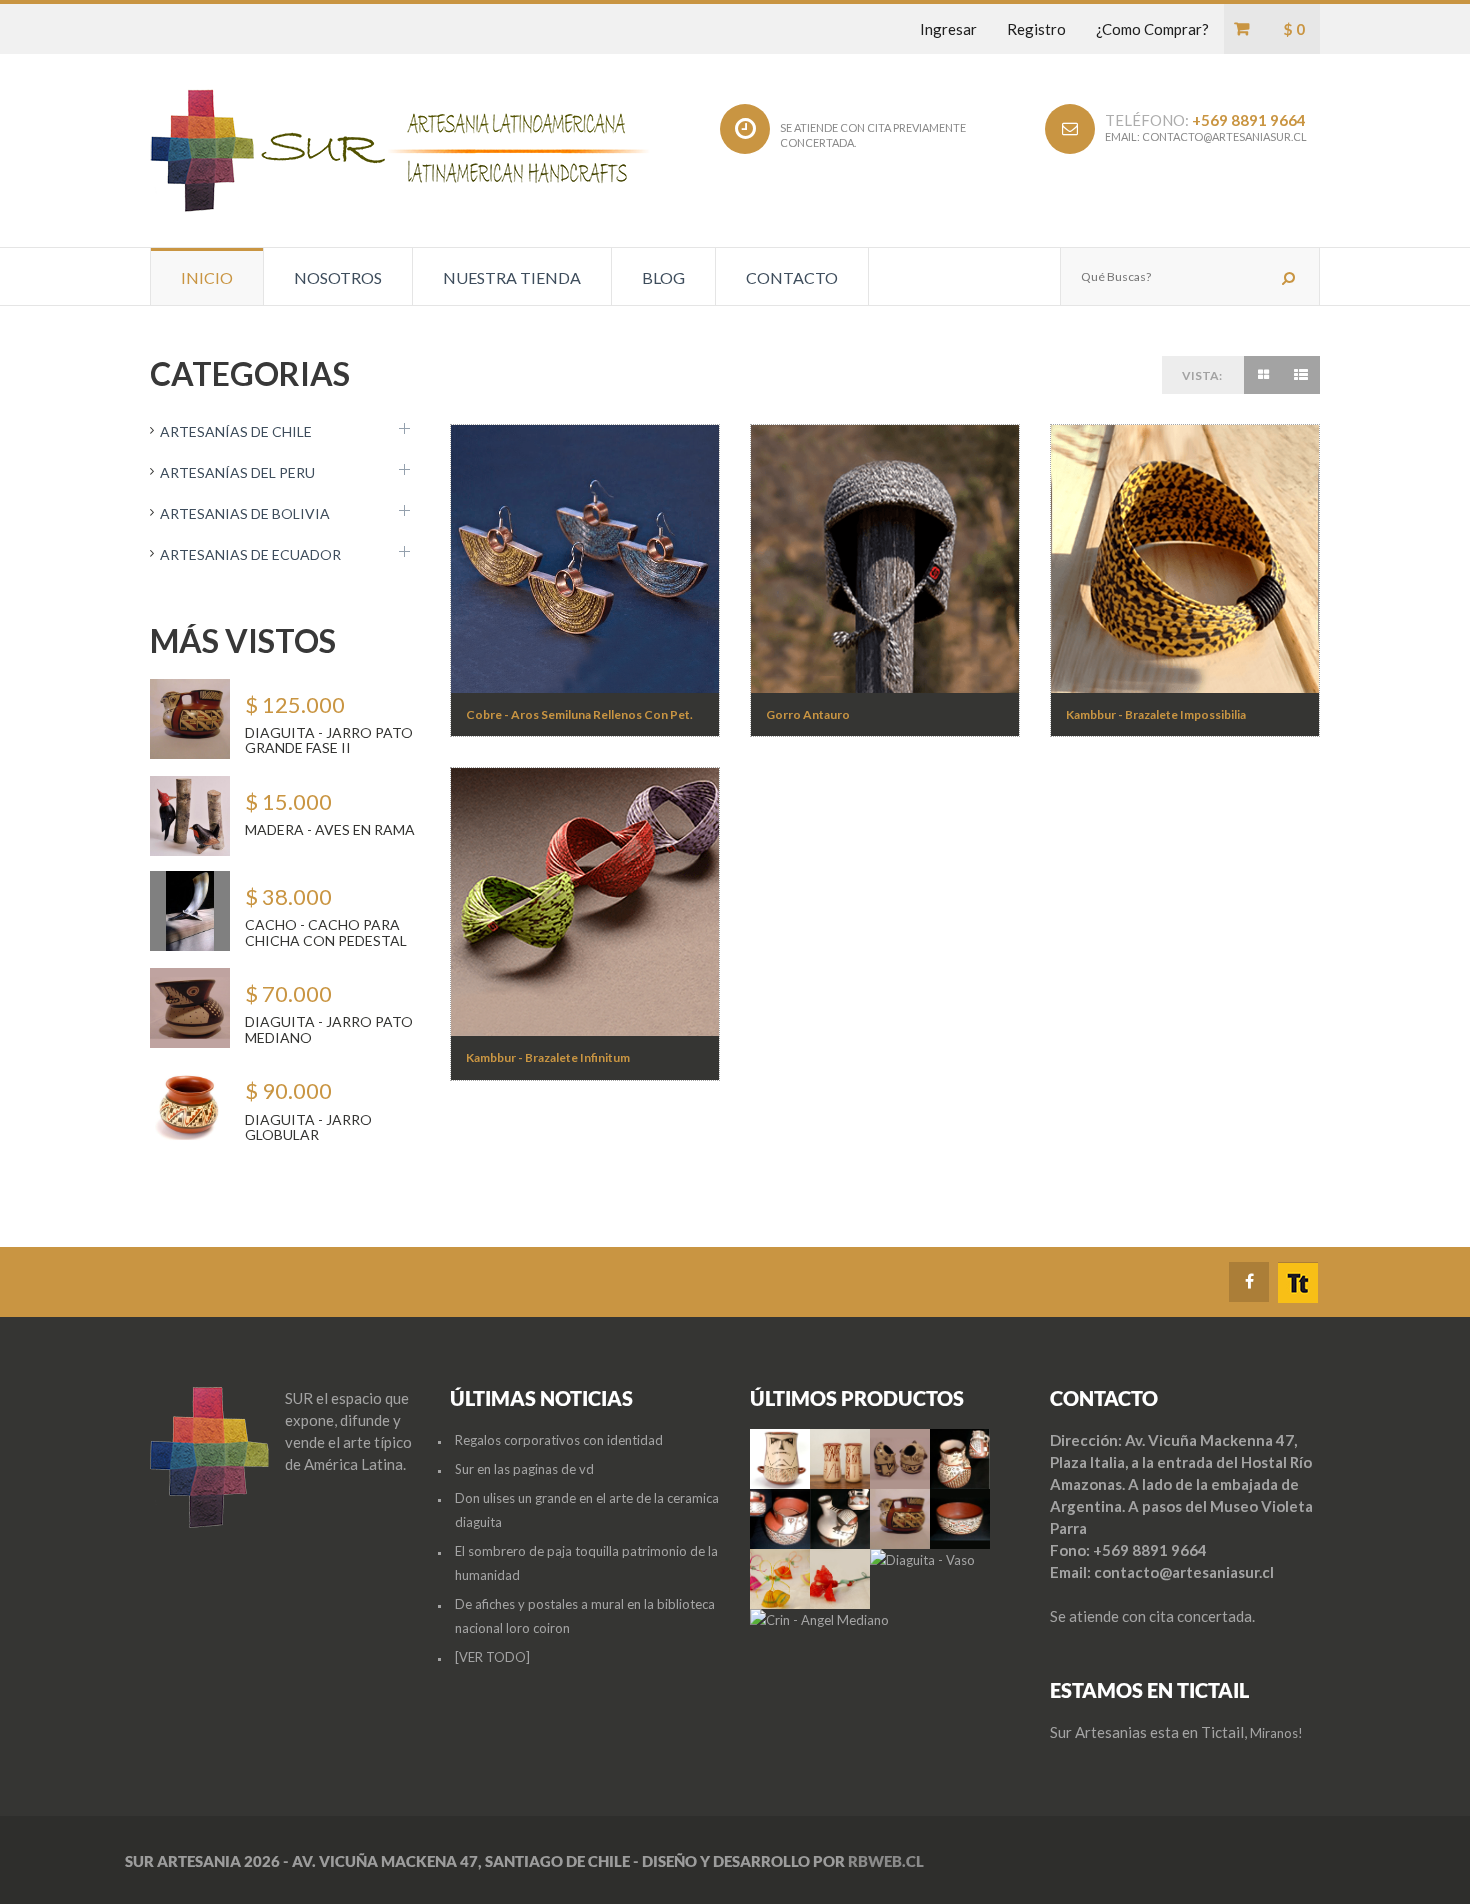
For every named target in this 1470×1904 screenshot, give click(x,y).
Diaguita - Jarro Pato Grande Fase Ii (329, 740)
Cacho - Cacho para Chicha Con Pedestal (326, 932)
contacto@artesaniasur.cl (1224, 136)
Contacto (792, 277)
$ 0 (1294, 29)
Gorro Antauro (808, 714)
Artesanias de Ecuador (250, 554)
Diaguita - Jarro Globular (308, 1127)
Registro (1036, 29)
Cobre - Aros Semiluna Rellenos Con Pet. (579, 714)
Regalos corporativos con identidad (559, 1440)
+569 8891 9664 (1249, 120)
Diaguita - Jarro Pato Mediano (329, 1029)
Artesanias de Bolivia (245, 513)
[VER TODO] (492, 1657)
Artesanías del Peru (237, 472)
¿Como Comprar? (1152, 29)
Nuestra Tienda (512, 277)
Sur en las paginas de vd (524, 1469)
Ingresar (948, 29)
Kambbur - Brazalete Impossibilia (1156, 714)
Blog (663, 277)
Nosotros (338, 277)
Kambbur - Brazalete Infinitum (548, 1057)
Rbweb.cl (886, 1861)
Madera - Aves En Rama (330, 829)
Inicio (207, 277)
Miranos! (1276, 1733)
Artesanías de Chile (236, 431)
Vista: (1202, 375)
